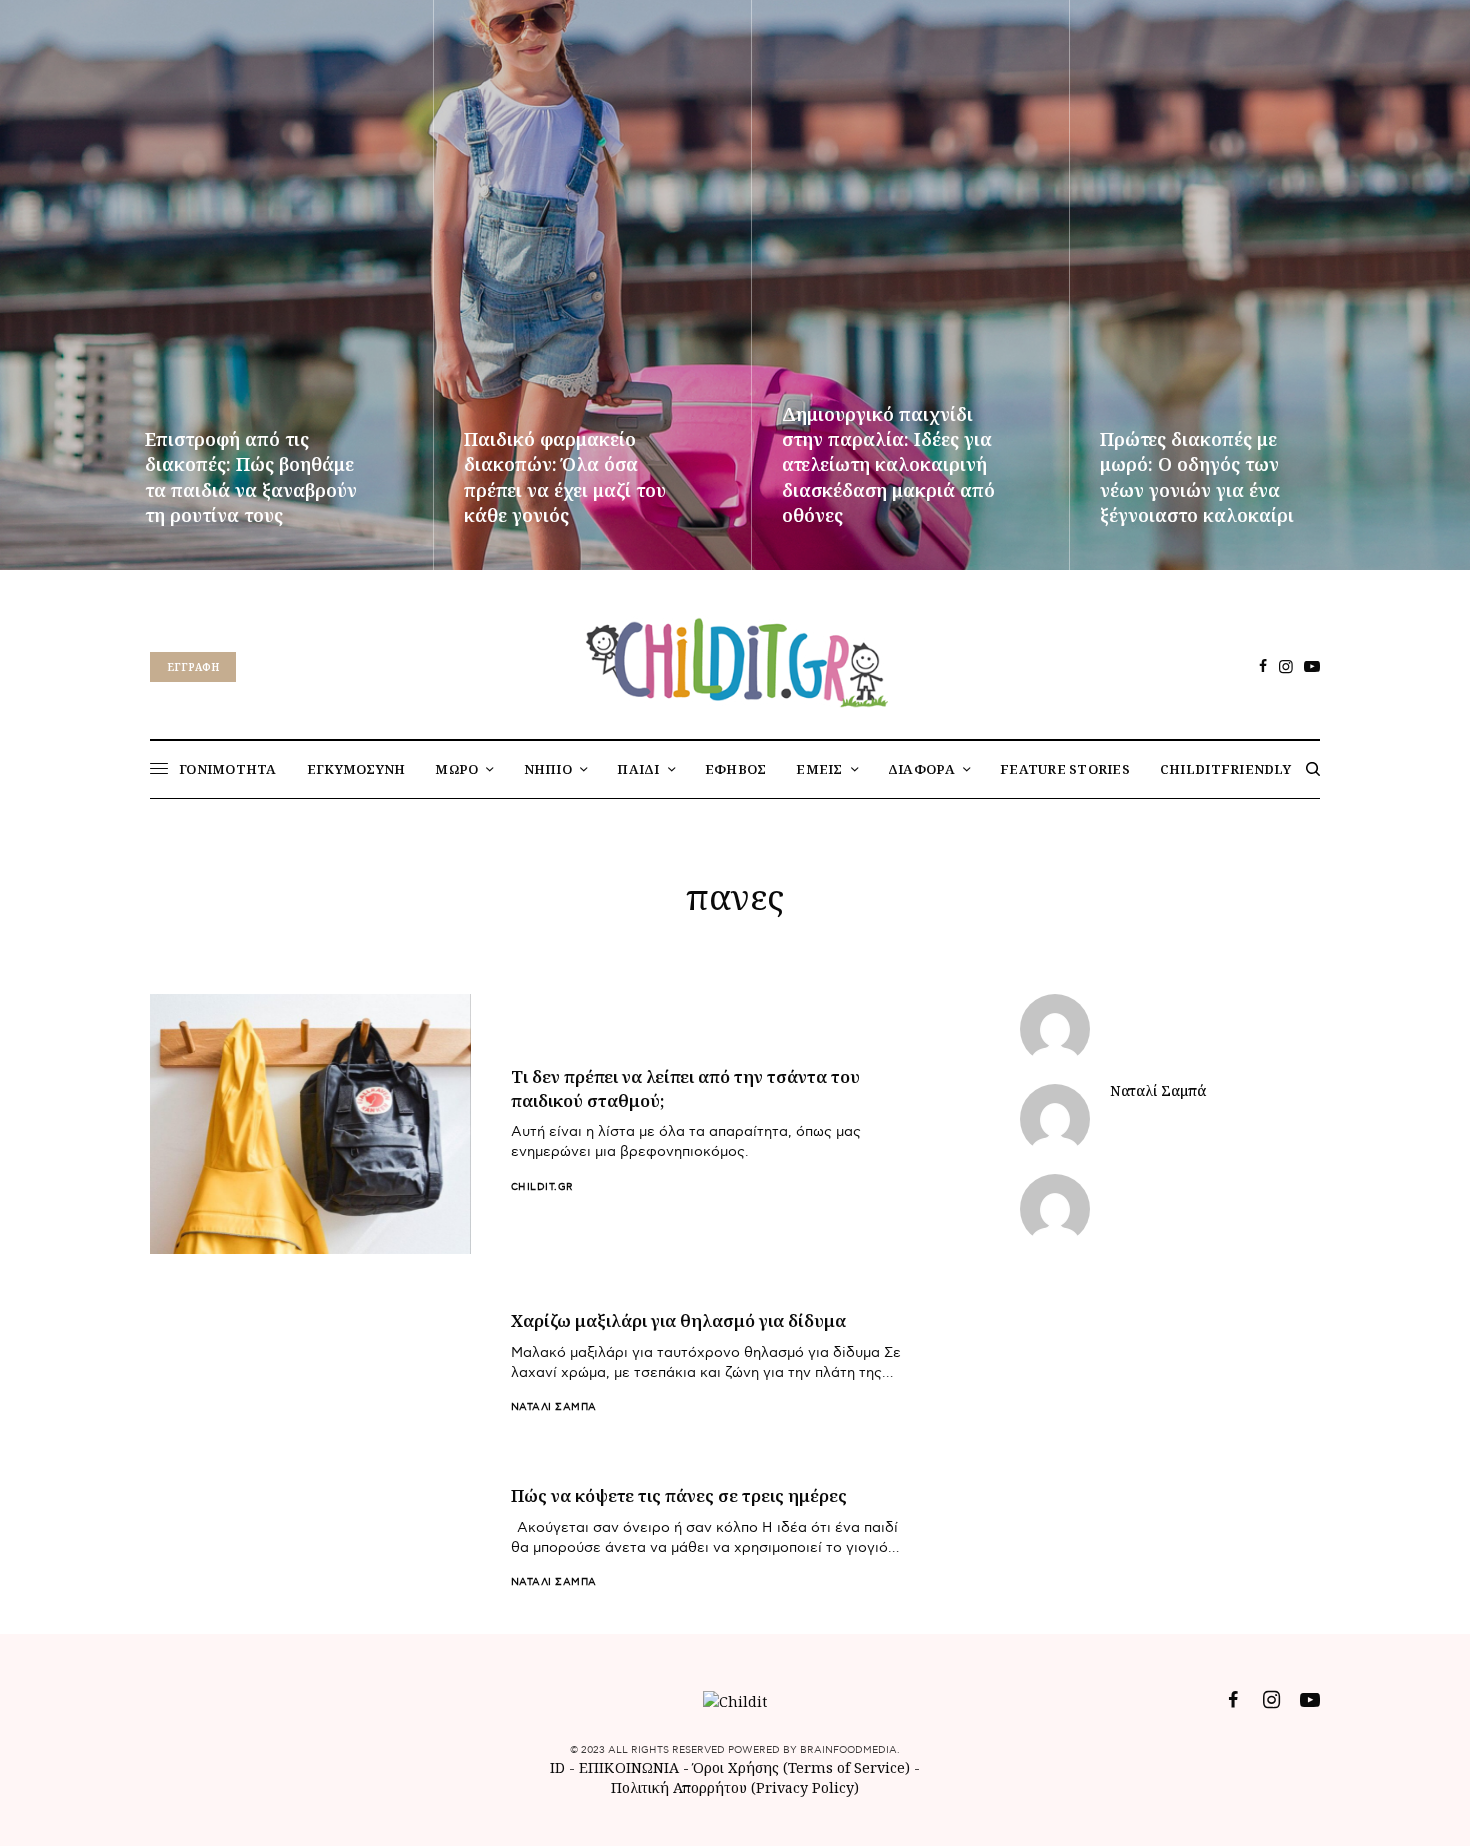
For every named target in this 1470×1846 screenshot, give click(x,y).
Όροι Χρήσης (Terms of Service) (801, 1767)
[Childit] (735, 659)
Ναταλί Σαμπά (554, 1407)
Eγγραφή (193, 667)
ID (557, 1767)
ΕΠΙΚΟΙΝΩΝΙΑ (631, 1767)
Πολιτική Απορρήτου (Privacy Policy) (735, 1787)
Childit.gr (542, 1187)
